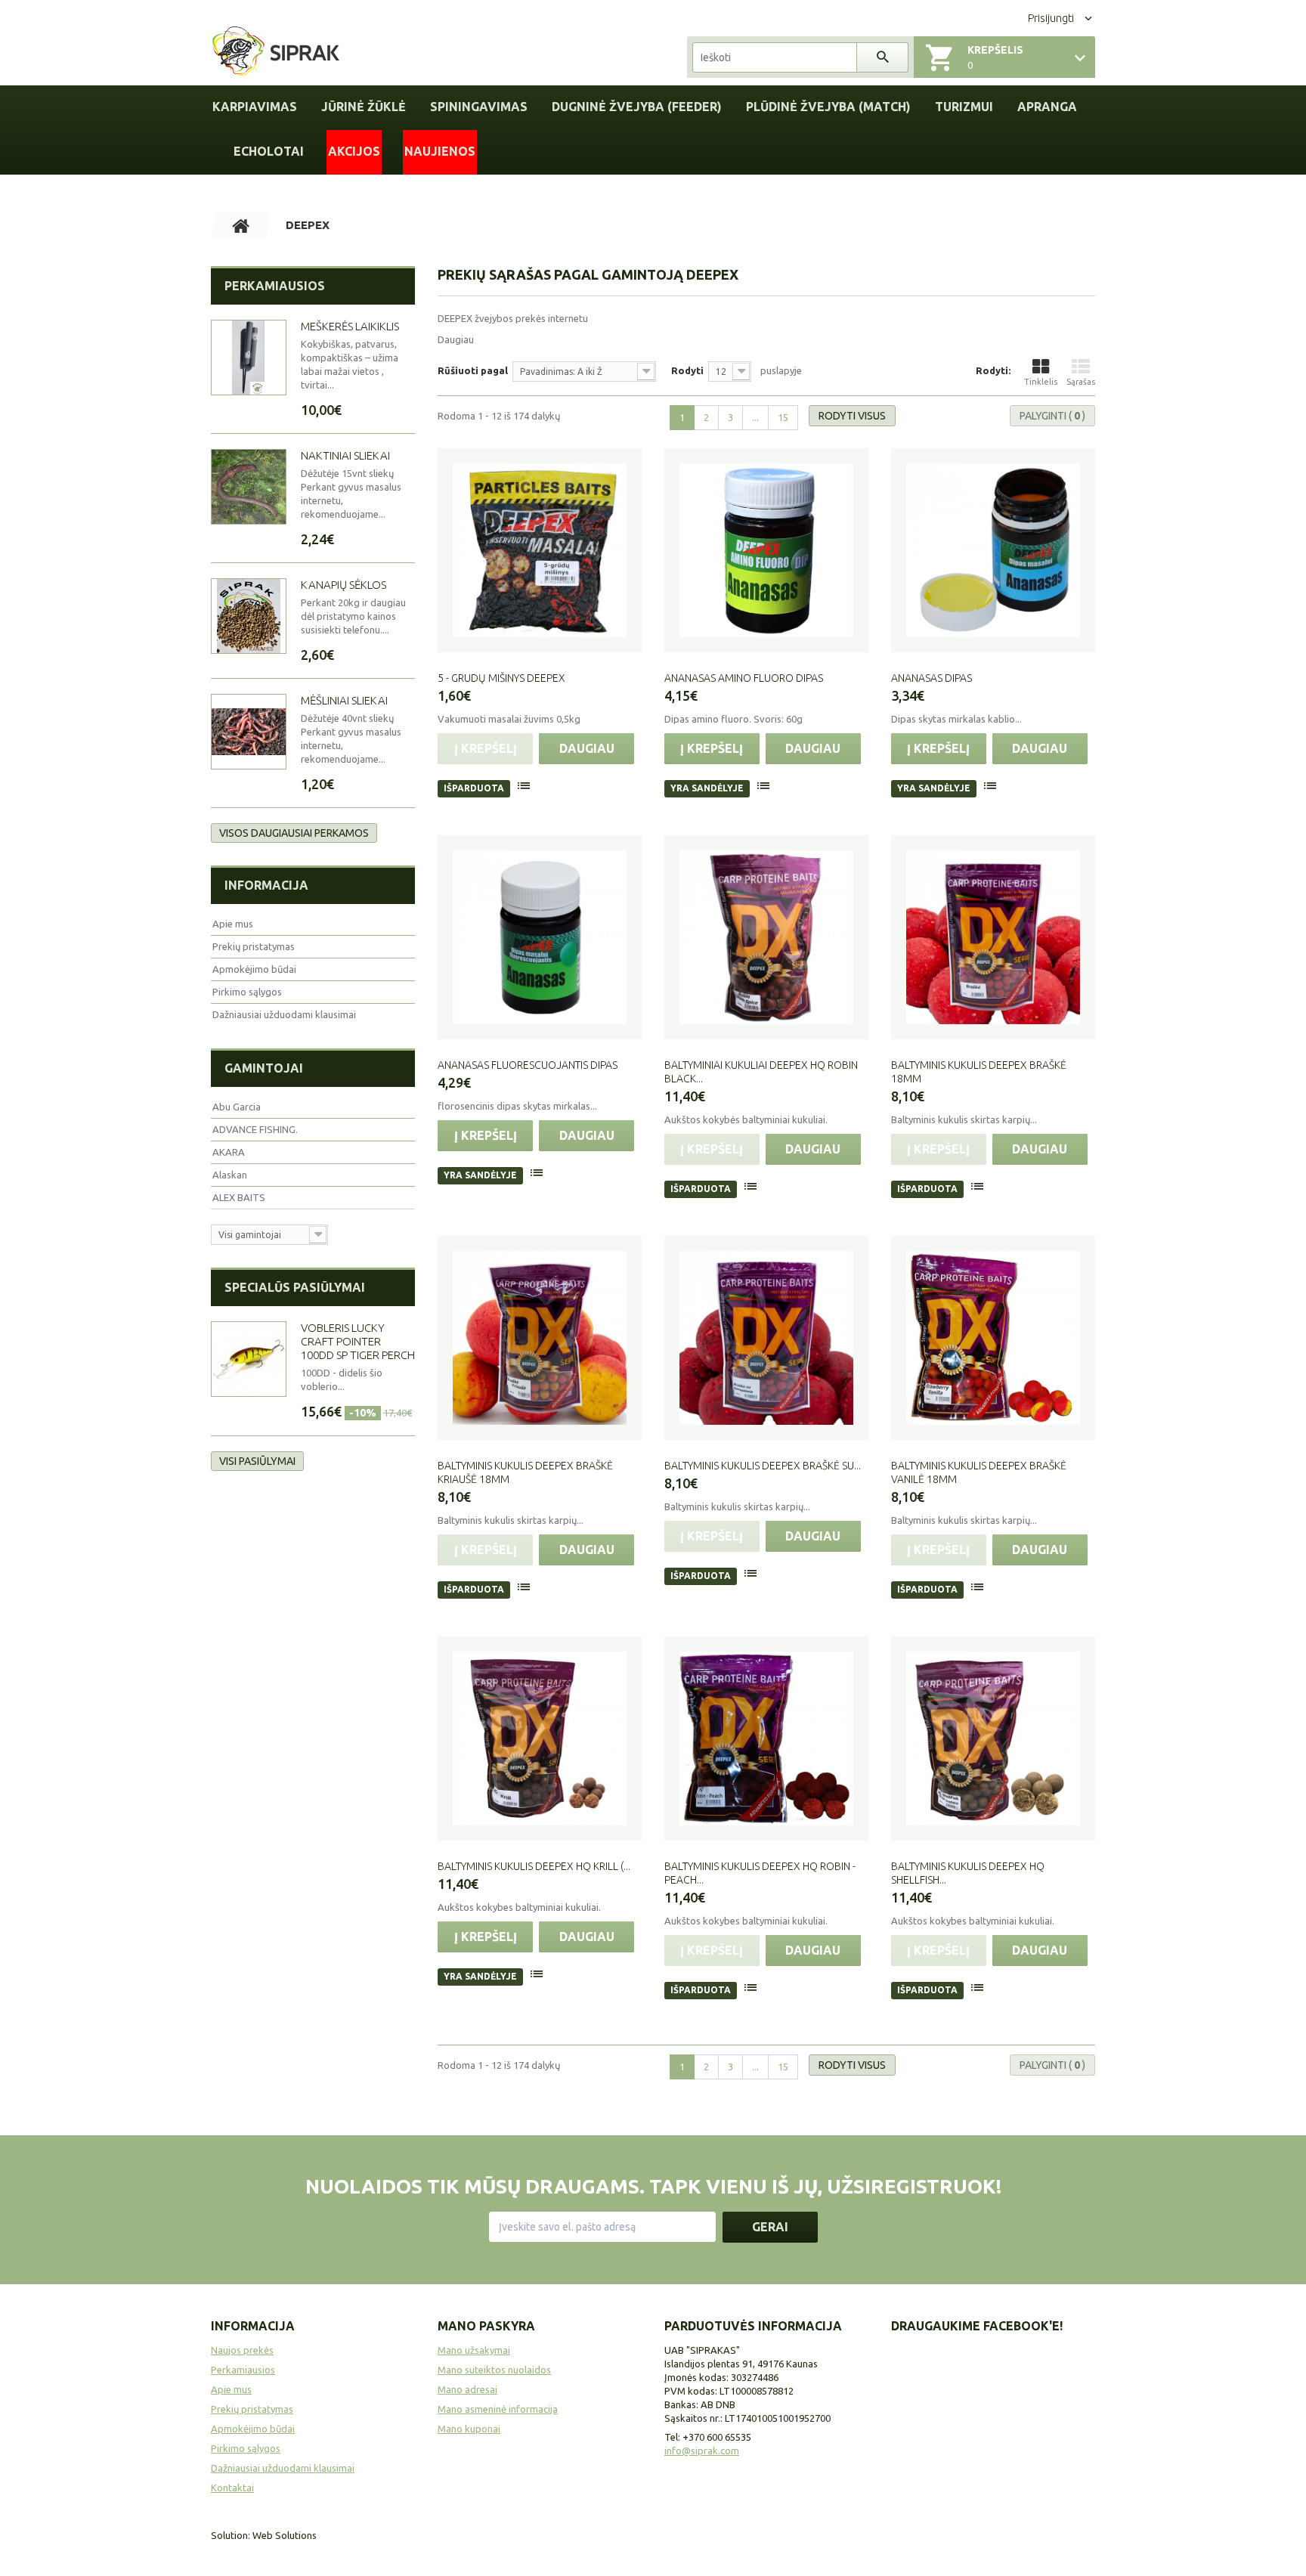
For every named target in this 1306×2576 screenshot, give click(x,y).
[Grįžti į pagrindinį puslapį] (241, 225)
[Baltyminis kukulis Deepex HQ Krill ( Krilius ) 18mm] (540, 1738)
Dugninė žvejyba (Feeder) (637, 107)
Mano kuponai (469, 2429)
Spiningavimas (479, 107)
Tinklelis (1041, 382)
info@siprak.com (702, 2451)
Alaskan (230, 1175)
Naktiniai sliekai (345, 455)
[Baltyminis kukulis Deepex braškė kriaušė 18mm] (540, 1338)
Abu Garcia (237, 1107)
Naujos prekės (242, 2350)
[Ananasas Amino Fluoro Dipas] (766, 550)
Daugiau (456, 339)
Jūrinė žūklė (364, 107)
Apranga (1047, 107)
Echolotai (269, 151)
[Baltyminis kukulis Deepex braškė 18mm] (993, 937)
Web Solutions (285, 2535)
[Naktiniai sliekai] (249, 487)
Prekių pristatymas (254, 946)
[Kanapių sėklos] (249, 616)
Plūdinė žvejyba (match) (828, 107)
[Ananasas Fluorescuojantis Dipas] (540, 937)
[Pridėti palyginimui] (525, 788)
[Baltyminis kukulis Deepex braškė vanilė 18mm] (993, 1338)
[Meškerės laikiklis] (249, 358)
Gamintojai (264, 1068)
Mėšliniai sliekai (344, 700)
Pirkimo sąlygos (247, 992)
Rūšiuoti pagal (473, 370)
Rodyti (687, 370)
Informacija (266, 885)
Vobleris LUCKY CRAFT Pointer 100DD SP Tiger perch (358, 1341)
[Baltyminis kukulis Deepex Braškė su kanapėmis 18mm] (766, 1338)
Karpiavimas (255, 107)
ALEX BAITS (239, 1197)
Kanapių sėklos (344, 585)
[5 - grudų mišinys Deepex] (540, 550)
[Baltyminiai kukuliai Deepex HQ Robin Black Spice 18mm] (766, 937)
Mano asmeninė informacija (498, 2409)
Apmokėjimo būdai (254, 969)
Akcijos (354, 151)
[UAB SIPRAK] (276, 52)
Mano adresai (467, 2389)
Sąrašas (1081, 382)
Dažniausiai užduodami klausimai (284, 1014)
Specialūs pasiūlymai (295, 1287)
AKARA (229, 1152)
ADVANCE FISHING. (255, 1129)
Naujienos (440, 151)
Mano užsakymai (474, 2350)
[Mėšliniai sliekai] (249, 732)
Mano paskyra (486, 2326)
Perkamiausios (275, 286)
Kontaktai (232, 2488)
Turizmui (964, 107)
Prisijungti (1051, 18)
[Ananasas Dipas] (993, 550)
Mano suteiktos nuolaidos (494, 2370)
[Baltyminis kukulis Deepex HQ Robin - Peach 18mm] (766, 1738)
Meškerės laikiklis (350, 326)
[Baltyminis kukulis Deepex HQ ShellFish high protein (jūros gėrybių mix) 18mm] (993, 1738)
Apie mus (233, 924)
